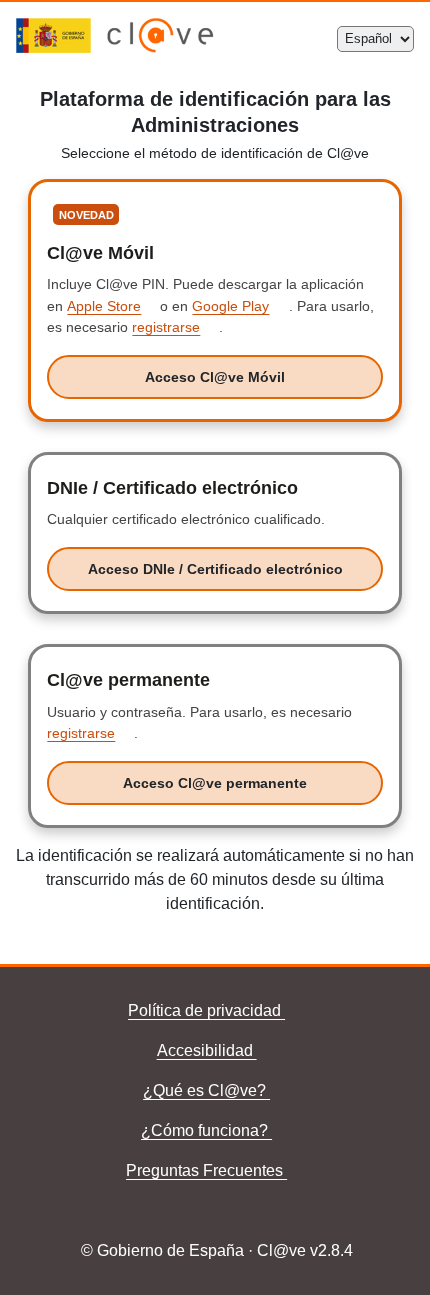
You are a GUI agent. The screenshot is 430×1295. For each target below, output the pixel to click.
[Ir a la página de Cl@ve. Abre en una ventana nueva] (160, 47)
